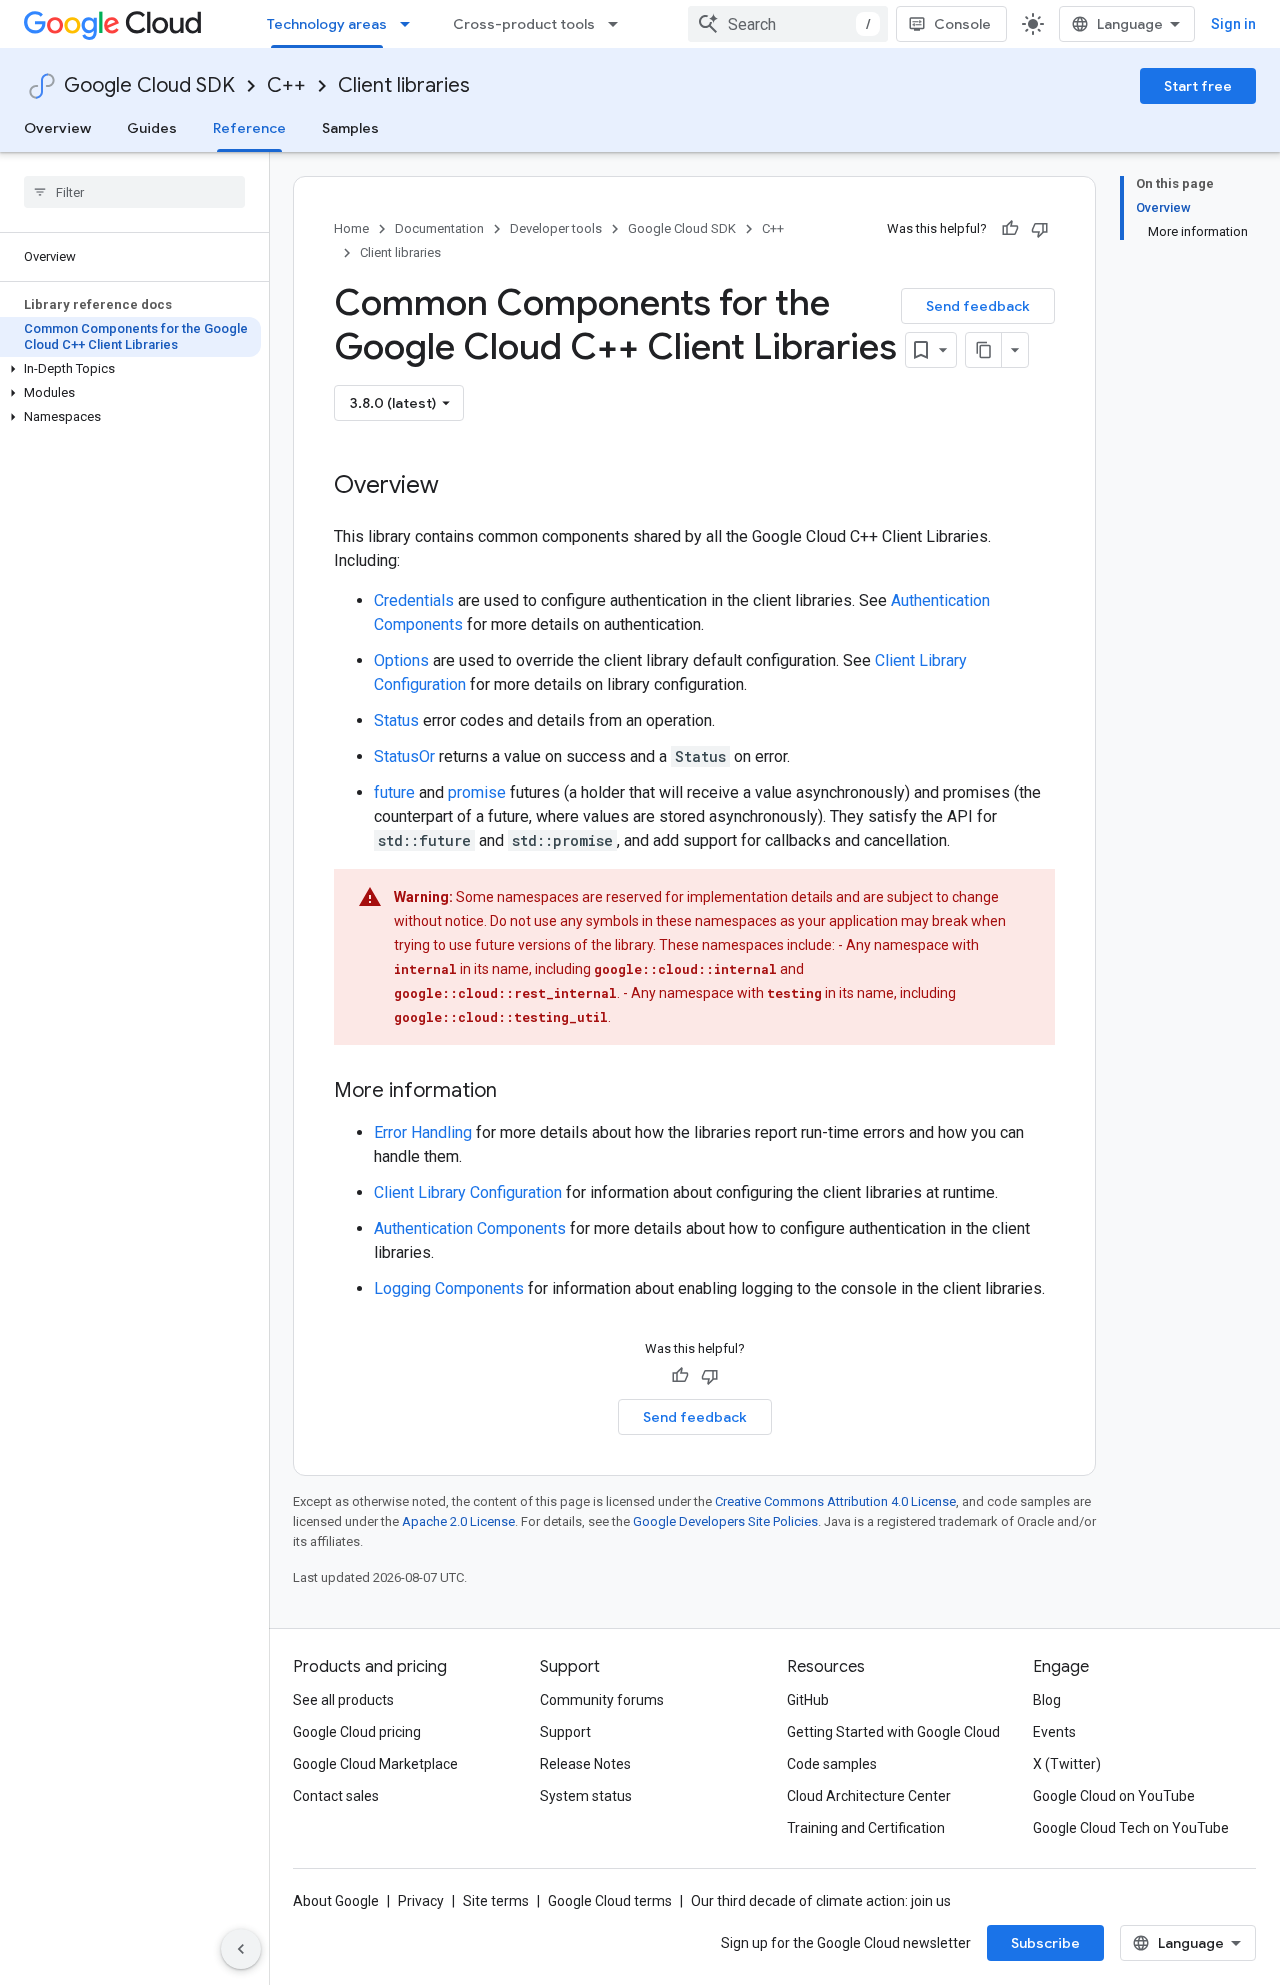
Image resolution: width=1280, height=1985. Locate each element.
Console (962, 24)
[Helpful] (1010, 229)
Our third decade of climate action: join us (821, 1901)
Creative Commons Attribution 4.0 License (835, 1501)
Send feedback (978, 306)
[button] (130, 369)
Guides (152, 128)
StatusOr (404, 756)
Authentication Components (470, 1228)
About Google (336, 1901)
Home (351, 228)
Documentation (439, 228)
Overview (57, 128)
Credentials (414, 600)
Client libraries (404, 85)
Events (1054, 1732)
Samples (350, 128)
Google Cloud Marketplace (375, 1764)
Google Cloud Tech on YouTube (1131, 1828)
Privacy (421, 1901)
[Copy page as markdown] (984, 350)
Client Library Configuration (468, 1192)
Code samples (832, 1764)
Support (565, 1732)
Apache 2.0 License (458, 1521)
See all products (343, 1700)
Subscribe (1045, 1943)
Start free (1198, 86)
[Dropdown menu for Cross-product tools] (619, 24)
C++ (286, 85)
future (394, 792)
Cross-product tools (524, 24)
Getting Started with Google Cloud (893, 1732)
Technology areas (327, 24)
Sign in (1233, 24)
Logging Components (449, 1288)
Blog (1047, 1700)
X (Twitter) (1067, 1764)
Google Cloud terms (610, 1901)
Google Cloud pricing (357, 1732)
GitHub (808, 1700)
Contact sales (336, 1796)
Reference (249, 128)
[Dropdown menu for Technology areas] (411, 24)
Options (401, 660)
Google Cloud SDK (149, 85)
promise (477, 792)
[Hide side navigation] (241, 1949)
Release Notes (585, 1764)
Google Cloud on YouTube (1114, 1796)
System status (586, 1796)
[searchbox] (134, 192)
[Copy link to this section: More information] (517, 1092)
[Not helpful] (1040, 229)
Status (396, 720)
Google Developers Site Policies (725, 1521)
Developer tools (556, 228)
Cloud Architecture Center (869, 1796)
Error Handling (423, 1132)
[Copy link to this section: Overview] (459, 487)
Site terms (496, 1901)
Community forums (602, 1700)
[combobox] (788, 24)
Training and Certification (866, 1828)
